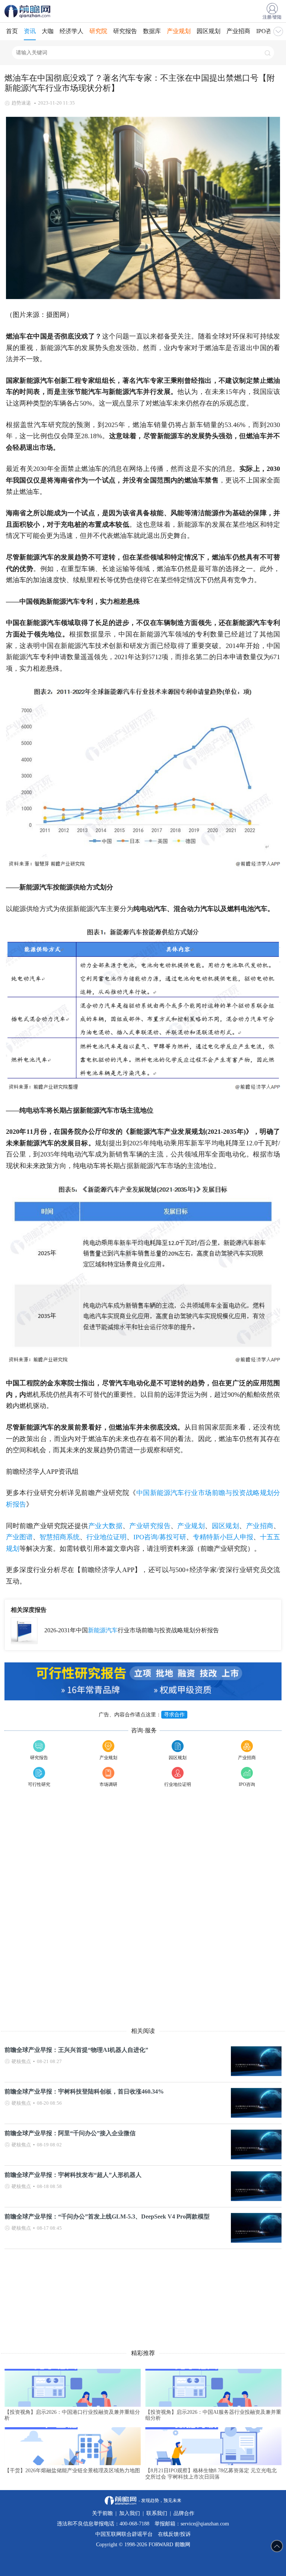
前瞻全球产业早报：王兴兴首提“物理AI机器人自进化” (76, 2050)
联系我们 (157, 2513)
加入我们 (130, 2513)
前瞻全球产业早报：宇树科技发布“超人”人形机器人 (73, 2175)
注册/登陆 (272, 17)
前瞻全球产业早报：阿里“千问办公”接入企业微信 (70, 2133)
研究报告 (125, 31)
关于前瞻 (102, 2513)
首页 (12, 31)
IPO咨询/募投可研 (160, 1537)
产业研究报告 (150, 1526)
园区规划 (209, 31)
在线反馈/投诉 (174, 2534)
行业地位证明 (107, 1537)
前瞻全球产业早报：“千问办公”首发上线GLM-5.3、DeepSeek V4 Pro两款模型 (107, 2216)
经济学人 (71, 31)
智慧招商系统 (60, 1537)
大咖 (48, 31)
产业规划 (179, 31)
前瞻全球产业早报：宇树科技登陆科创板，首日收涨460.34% (84, 2091)
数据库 (152, 31)
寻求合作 (174, 1715)
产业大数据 (105, 1526)
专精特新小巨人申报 (223, 1537)
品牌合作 (184, 2513)
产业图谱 (19, 1537)
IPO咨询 (267, 31)
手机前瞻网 (29, 11)
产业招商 (238, 31)
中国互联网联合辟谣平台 (124, 2534)
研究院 (98, 31)
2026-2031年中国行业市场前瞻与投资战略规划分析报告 (132, 1630)
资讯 (30, 31)
